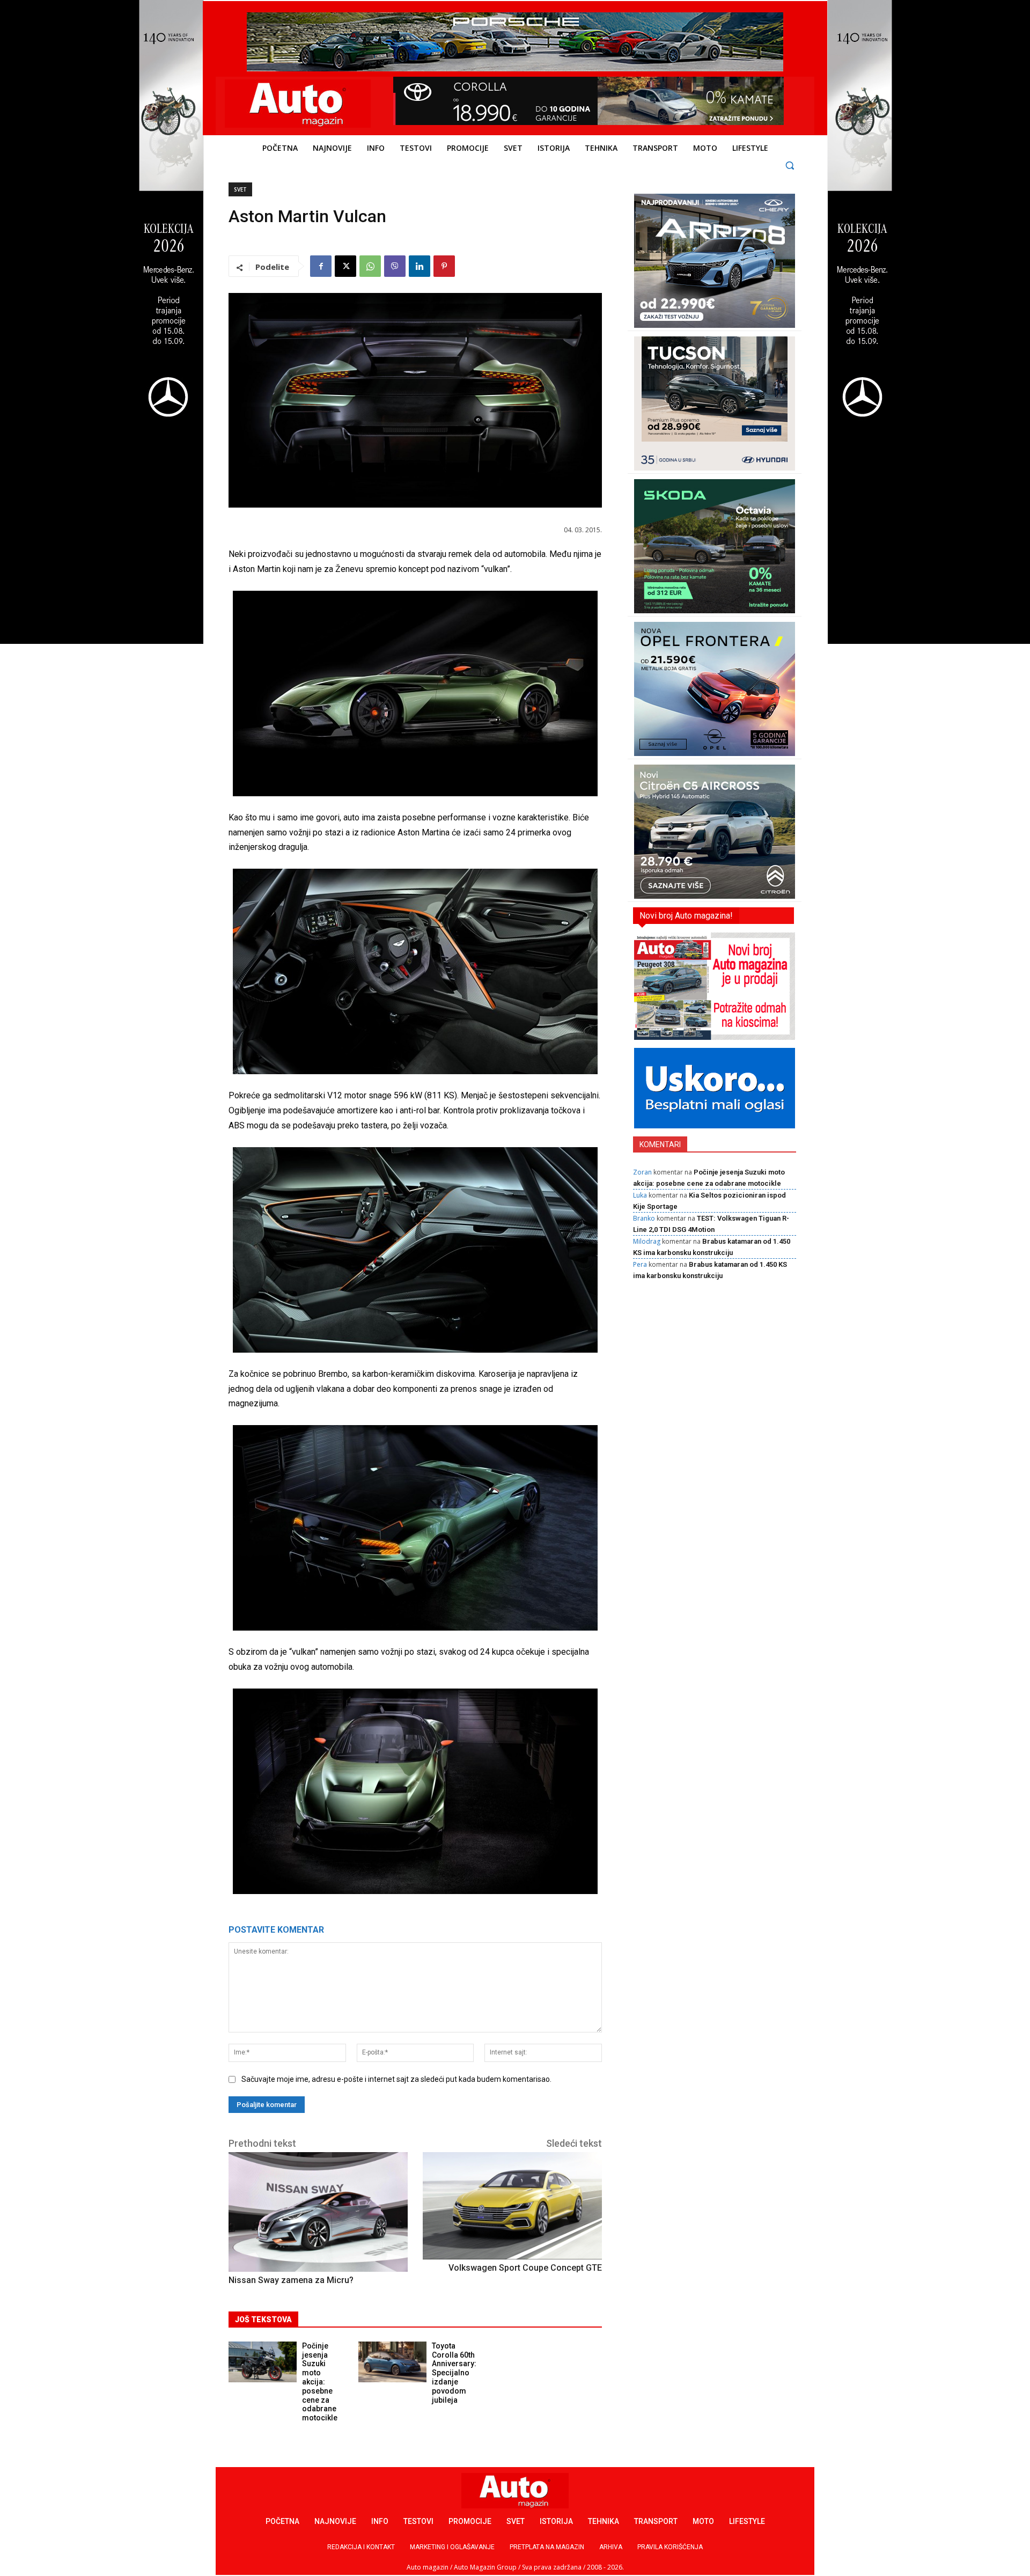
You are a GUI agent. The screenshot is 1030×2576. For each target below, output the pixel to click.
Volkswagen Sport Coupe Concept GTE (525, 2268)
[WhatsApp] (370, 266)
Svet (240, 189)
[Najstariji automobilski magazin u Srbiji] (298, 104)
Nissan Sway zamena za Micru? (291, 2280)
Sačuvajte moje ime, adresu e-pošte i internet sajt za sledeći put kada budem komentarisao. (396, 2079)
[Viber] (395, 266)
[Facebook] (321, 266)
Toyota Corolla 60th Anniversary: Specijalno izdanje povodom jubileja (454, 2373)
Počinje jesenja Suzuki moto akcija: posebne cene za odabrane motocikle (320, 2382)
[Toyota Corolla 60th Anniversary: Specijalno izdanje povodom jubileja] (392, 2362)
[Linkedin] (420, 266)
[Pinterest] (444, 266)
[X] (345, 266)
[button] (790, 165)
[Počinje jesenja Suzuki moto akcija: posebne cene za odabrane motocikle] (263, 2362)
